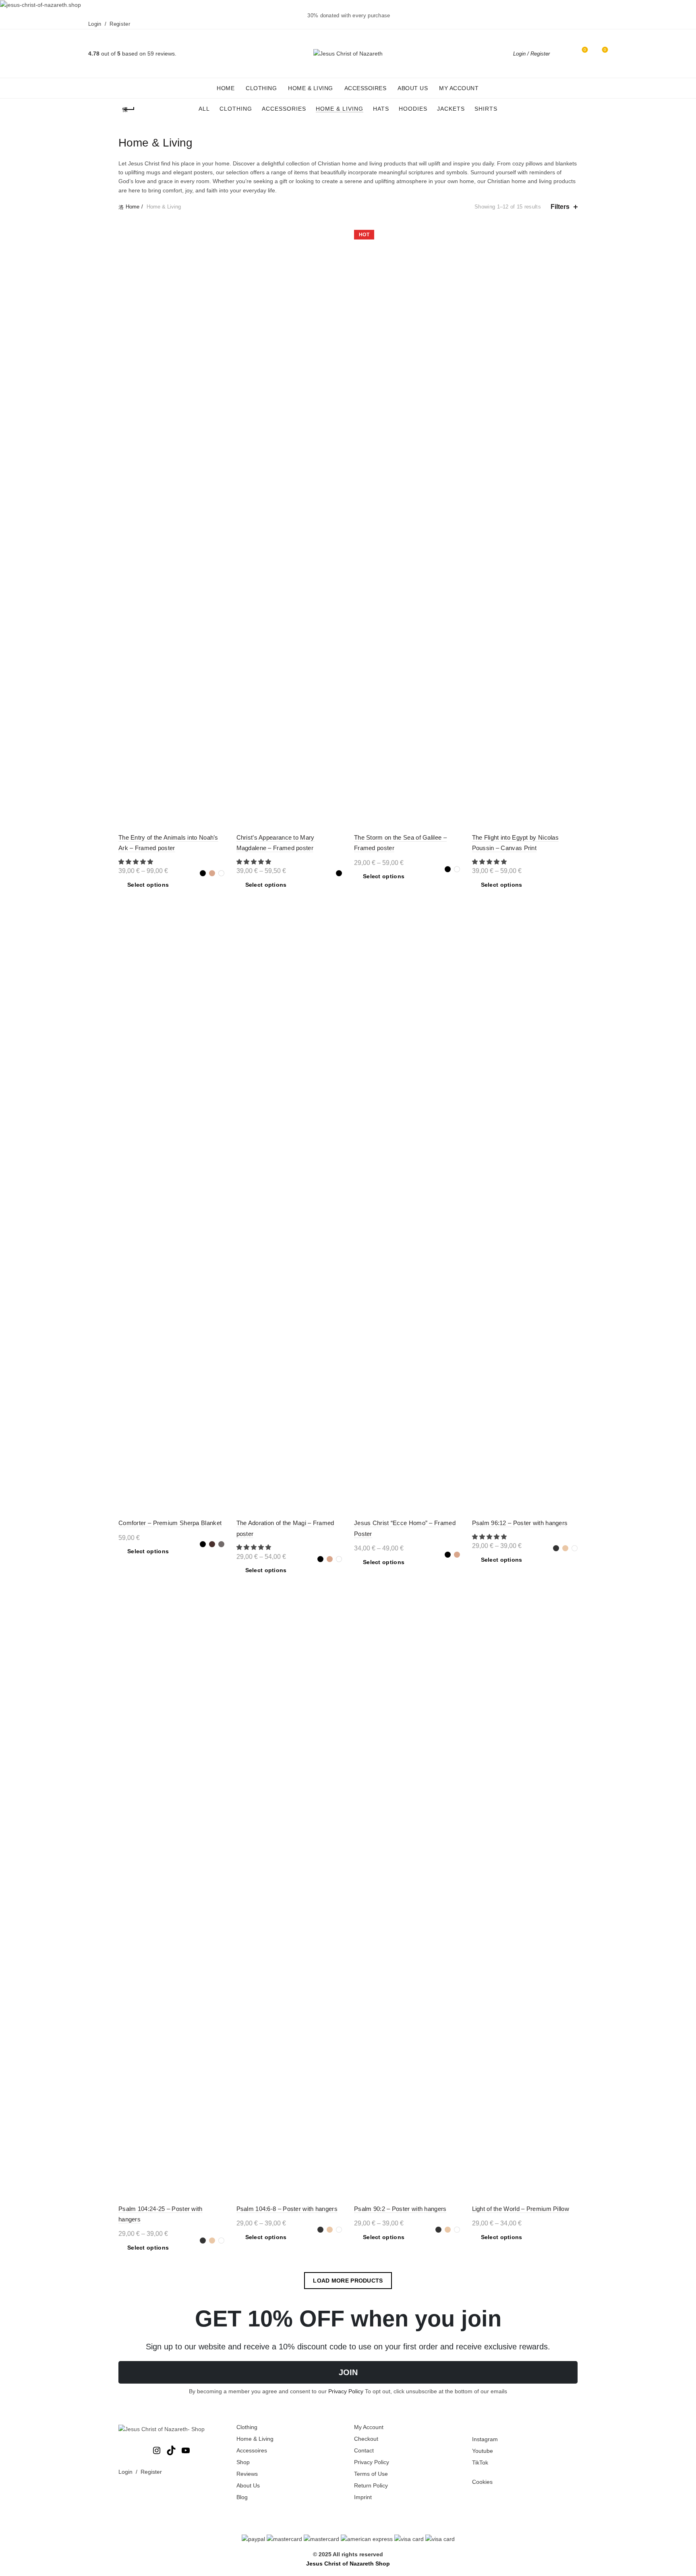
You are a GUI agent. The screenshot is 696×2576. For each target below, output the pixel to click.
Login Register (109, 24)
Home (226, 88)
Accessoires (366, 88)
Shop (243, 2462)
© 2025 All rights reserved (348, 2554)
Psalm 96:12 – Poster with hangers (520, 1523)
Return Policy (371, 2485)
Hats (381, 109)
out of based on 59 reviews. (132, 54)
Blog (242, 2497)
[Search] (562, 54)
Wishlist (585, 50)
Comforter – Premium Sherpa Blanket (170, 1523)
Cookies (482, 2482)
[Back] (128, 109)
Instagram (485, 2439)
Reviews (247, 2474)
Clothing (261, 88)
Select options (148, 885)
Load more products (348, 2281)
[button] (137, 862)
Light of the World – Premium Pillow (521, 2209)
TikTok (480, 2462)
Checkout (366, 2439)
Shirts (486, 109)
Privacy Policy (346, 2391)
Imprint (363, 2497)
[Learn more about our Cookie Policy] (348, 2539)
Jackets (451, 109)
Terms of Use (371, 2474)
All (204, 109)
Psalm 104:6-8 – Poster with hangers (287, 2209)
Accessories (284, 109)
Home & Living (311, 88)
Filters (560, 207)
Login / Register (531, 54)
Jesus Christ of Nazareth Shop (348, 2564)
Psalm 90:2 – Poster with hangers (400, 2209)
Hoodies (413, 109)
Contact (364, 2450)
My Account (459, 88)
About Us (413, 88)
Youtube (483, 2451)
